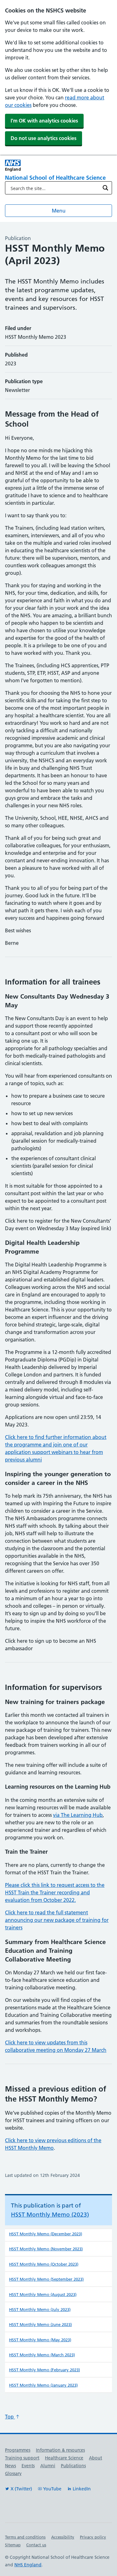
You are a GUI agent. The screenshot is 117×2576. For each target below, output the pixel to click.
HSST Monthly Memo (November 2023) (46, 2249)
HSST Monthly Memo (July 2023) (40, 2309)
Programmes (18, 2450)
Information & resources (60, 2450)
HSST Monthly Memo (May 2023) (40, 2340)
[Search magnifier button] (105, 188)
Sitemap (13, 2545)
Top (10, 2417)
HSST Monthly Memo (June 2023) (40, 2324)
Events (28, 2466)
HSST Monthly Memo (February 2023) (44, 2370)
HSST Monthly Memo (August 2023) (43, 2294)
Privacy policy (93, 2537)
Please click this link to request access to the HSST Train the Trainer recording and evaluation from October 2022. (55, 1892)
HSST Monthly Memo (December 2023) (46, 2234)
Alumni (48, 2466)
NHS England (28, 2565)
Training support (22, 2458)
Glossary (13, 2473)
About (95, 2458)
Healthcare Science (64, 2458)
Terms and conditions (25, 2537)
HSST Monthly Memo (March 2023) (42, 2355)
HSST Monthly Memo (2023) (50, 2215)
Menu (59, 211)
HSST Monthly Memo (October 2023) (44, 2264)
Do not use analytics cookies (44, 138)
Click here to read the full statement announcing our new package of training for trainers (57, 1920)
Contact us (36, 2545)
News (10, 2466)
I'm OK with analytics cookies (44, 121)
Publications (73, 2466)
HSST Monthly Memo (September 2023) (46, 2279)
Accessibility (63, 2537)
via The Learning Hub (78, 1815)
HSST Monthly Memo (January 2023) (43, 2385)
